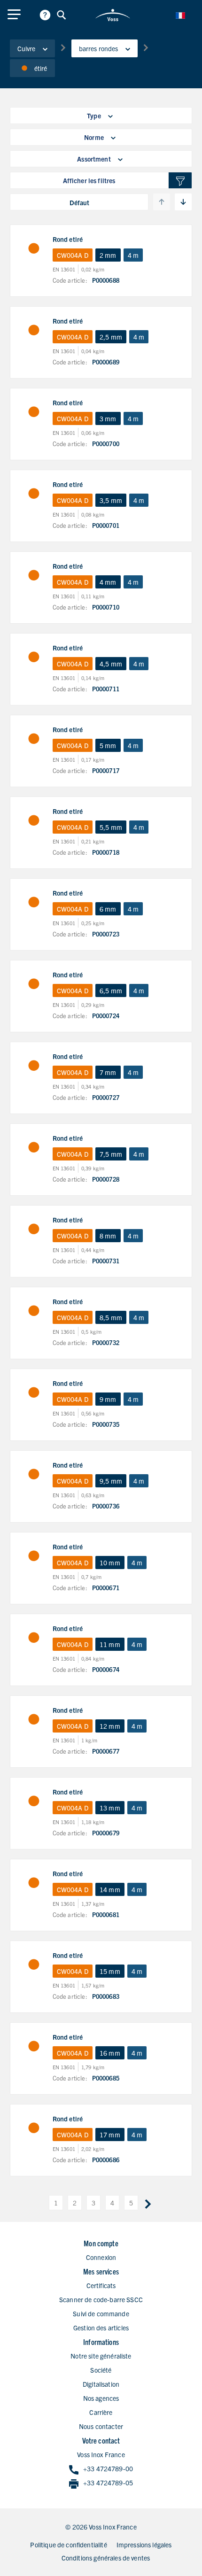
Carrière (101, 2412)
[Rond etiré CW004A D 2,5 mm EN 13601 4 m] (34, 330)
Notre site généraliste (101, 2356)
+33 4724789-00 (108, 2468)
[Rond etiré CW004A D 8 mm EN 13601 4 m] (34, 1229)
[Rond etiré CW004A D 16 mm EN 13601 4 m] (34, 2046)
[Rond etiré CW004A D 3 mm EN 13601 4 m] (34, 412)
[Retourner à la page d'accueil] (113, 15)
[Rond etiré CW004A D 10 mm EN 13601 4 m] (34, 1556)
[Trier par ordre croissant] (162, 202)
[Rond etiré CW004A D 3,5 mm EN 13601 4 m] (34, 494)
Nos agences (101, 2398)
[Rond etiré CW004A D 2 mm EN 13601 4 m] (34, 248)
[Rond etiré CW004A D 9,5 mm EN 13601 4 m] (34, 1474)
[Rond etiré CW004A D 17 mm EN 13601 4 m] (34, 2128)
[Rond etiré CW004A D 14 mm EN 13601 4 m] (34, 1883)
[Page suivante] (148, 2203)
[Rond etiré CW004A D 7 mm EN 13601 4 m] (34, 1066)
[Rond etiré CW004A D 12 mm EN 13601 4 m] (34, 1719)
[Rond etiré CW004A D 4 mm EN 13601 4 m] (34, 575)
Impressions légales (144, 2545)
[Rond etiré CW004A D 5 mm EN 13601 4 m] (34, 739)
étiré (41, 68)
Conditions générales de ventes (106, 2558)
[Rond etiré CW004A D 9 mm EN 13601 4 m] (34, 1392)
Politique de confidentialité (68, 2545)
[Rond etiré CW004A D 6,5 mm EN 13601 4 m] (34, 984)
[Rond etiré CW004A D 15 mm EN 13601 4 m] (34, 1965)
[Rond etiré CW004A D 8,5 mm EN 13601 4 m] (34, 1311)
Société (101, 2370)
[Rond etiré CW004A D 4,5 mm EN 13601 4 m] (34, 657)
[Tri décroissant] (183, 202)
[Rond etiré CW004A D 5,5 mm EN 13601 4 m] (34, 820)
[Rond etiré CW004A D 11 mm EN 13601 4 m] (34, 1638)
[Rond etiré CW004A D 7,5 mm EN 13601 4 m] (34, 1147)
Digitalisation (101, 2384)
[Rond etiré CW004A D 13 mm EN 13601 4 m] (34, 1801)
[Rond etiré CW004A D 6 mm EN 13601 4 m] (34, 902)
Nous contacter (101, 2426)
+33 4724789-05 (108, 2483)
